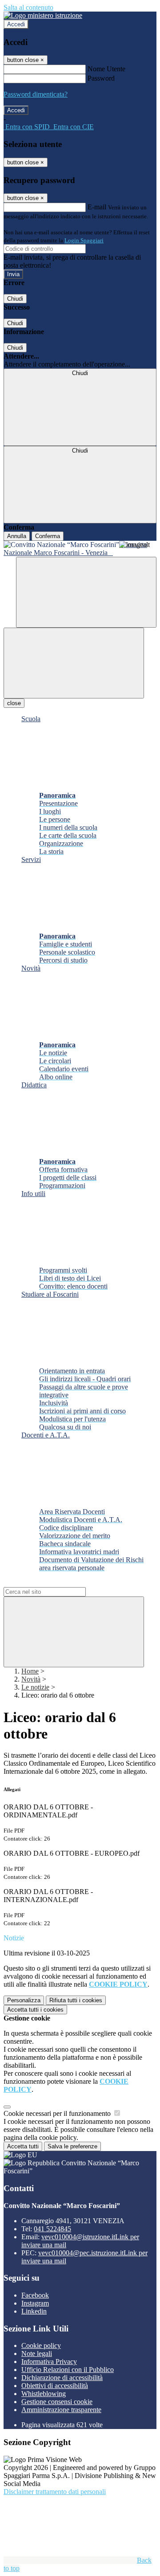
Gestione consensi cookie (57, 2402)
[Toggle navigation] (74, 663)
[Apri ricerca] (86, 592)
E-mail (97, 207)
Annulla (17, 536)
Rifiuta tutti (76, 2000)
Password (101, 78)
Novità (31, 1679)
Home (30, 1671)
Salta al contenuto (28, 7)
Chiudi (15, 299)
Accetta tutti (35, 2010)
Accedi (16, 24)
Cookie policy (41, 2345)
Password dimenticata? (36, 94)
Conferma (48, 536)
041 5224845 (52, 2229)
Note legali (37, 2354)
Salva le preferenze (72, 2146)
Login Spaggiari (84, 240)
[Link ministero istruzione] (43, 15)
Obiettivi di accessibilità (55, 2386)
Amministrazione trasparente (61, 2410)
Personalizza (24, 2000)
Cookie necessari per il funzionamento (58, 2113)
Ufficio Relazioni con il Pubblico (68, 2370)
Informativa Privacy (49, 2362)
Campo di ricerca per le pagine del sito (57, 1583)
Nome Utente (106, 69)
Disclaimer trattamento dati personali (55, 2492)
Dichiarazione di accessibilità (62, 2378)
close (14, 703)
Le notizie (35, 1687)
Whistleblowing (44, 2394)
